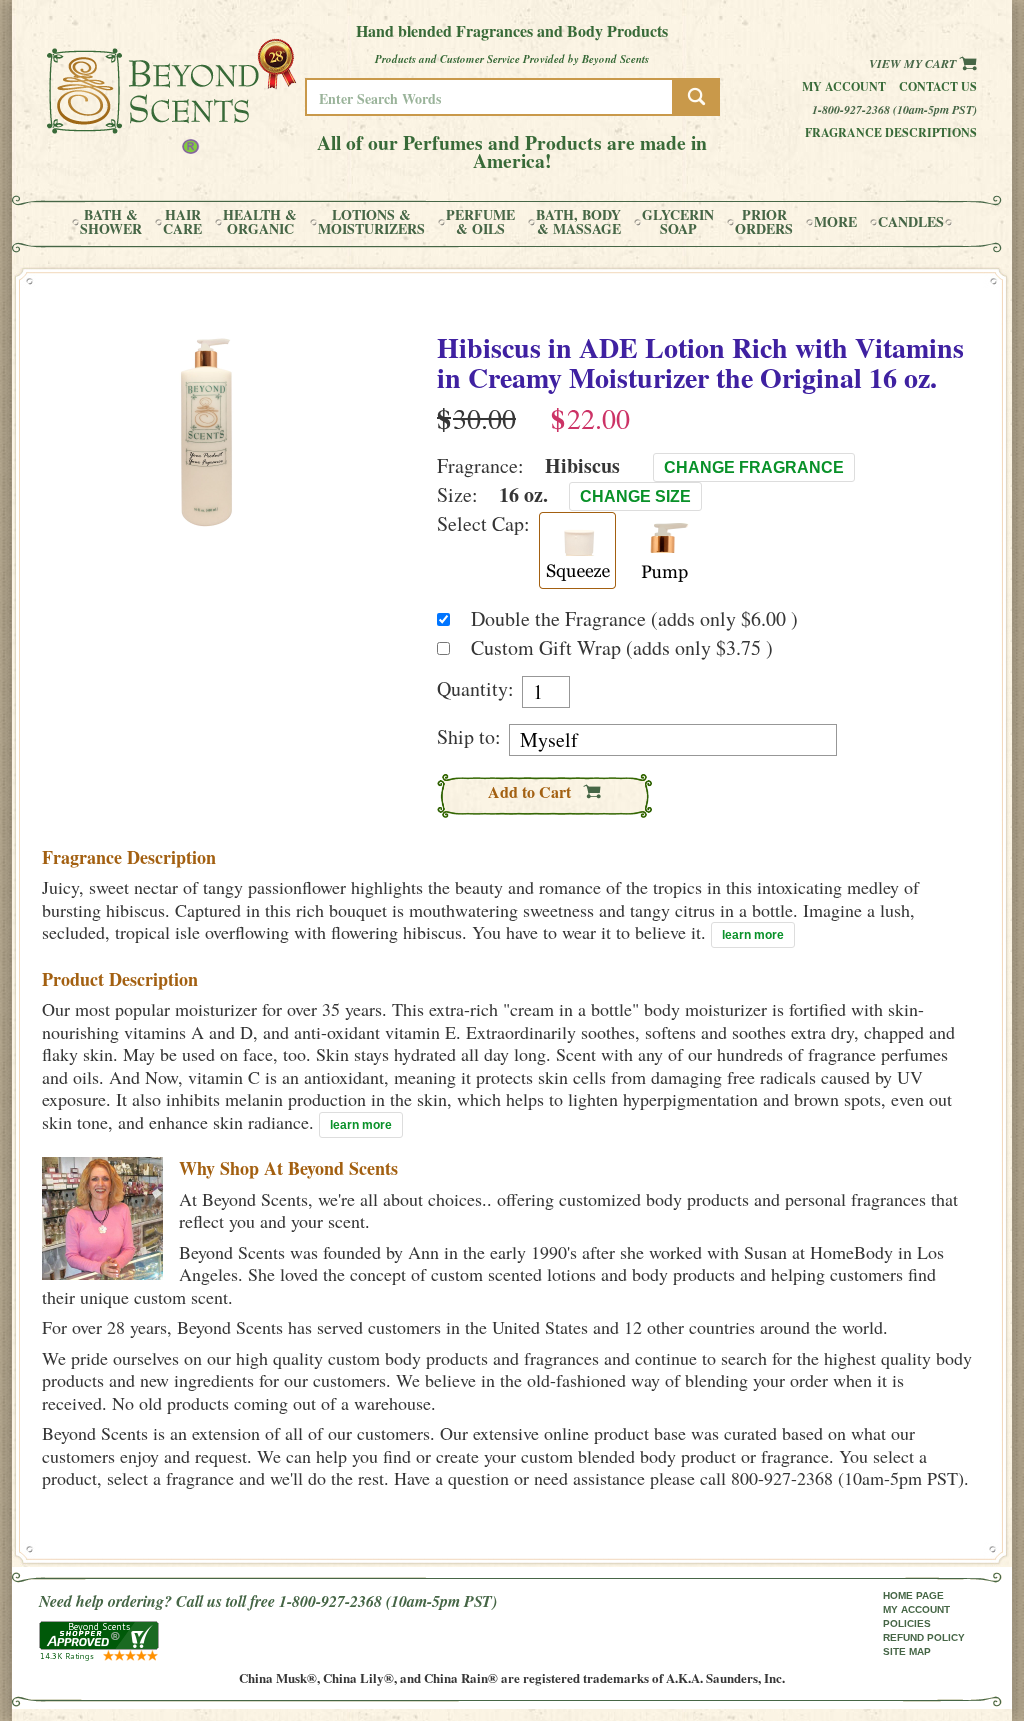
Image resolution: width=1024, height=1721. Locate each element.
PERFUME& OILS (480, 222)
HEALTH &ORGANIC (260, 222)
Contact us (938, 86)
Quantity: (475, 689)
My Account (844, 86)
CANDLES (911, 222)
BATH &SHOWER (111, 222)
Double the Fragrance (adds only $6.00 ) (634, 618)
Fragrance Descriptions (891, 132)
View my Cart (914, 63)
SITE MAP (907, 1651)
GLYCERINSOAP (678, 222)
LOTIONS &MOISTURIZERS (371, 222)
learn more (753, 935)
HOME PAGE (913, 1595)
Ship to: (469, 737)
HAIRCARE (182, 222)
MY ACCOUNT (916, 1609)
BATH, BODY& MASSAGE (578, 222)
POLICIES (907, 1623)
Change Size (635, 496)
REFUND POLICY (924, 1637)
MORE (835, 222)
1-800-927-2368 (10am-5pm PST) (894, 109)
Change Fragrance (754, 467)
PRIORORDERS (764, 222)
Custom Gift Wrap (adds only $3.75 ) (622, 647)
